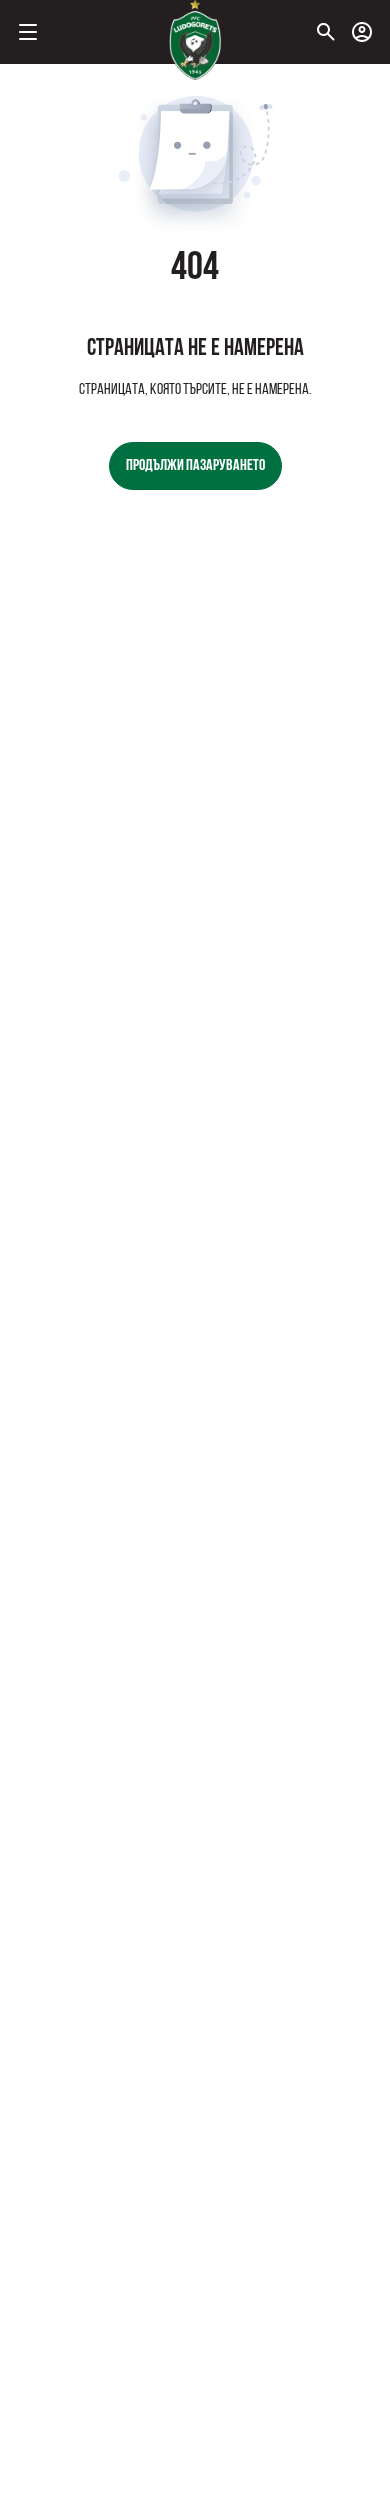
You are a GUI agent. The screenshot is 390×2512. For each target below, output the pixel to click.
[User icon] (362, 32)
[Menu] (28, 32)
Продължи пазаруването (195, 466)
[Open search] (326, 32)
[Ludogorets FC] (195, 40)
